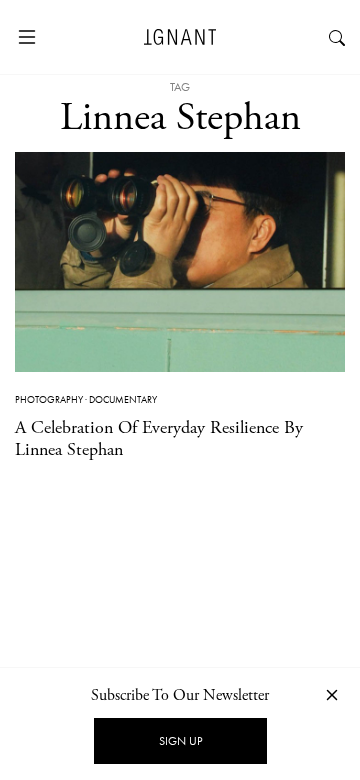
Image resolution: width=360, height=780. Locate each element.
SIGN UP (180, 741)
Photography (49, 399)
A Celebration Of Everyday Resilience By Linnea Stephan (159, 438)
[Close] (332, 694)
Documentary (123, 399)
